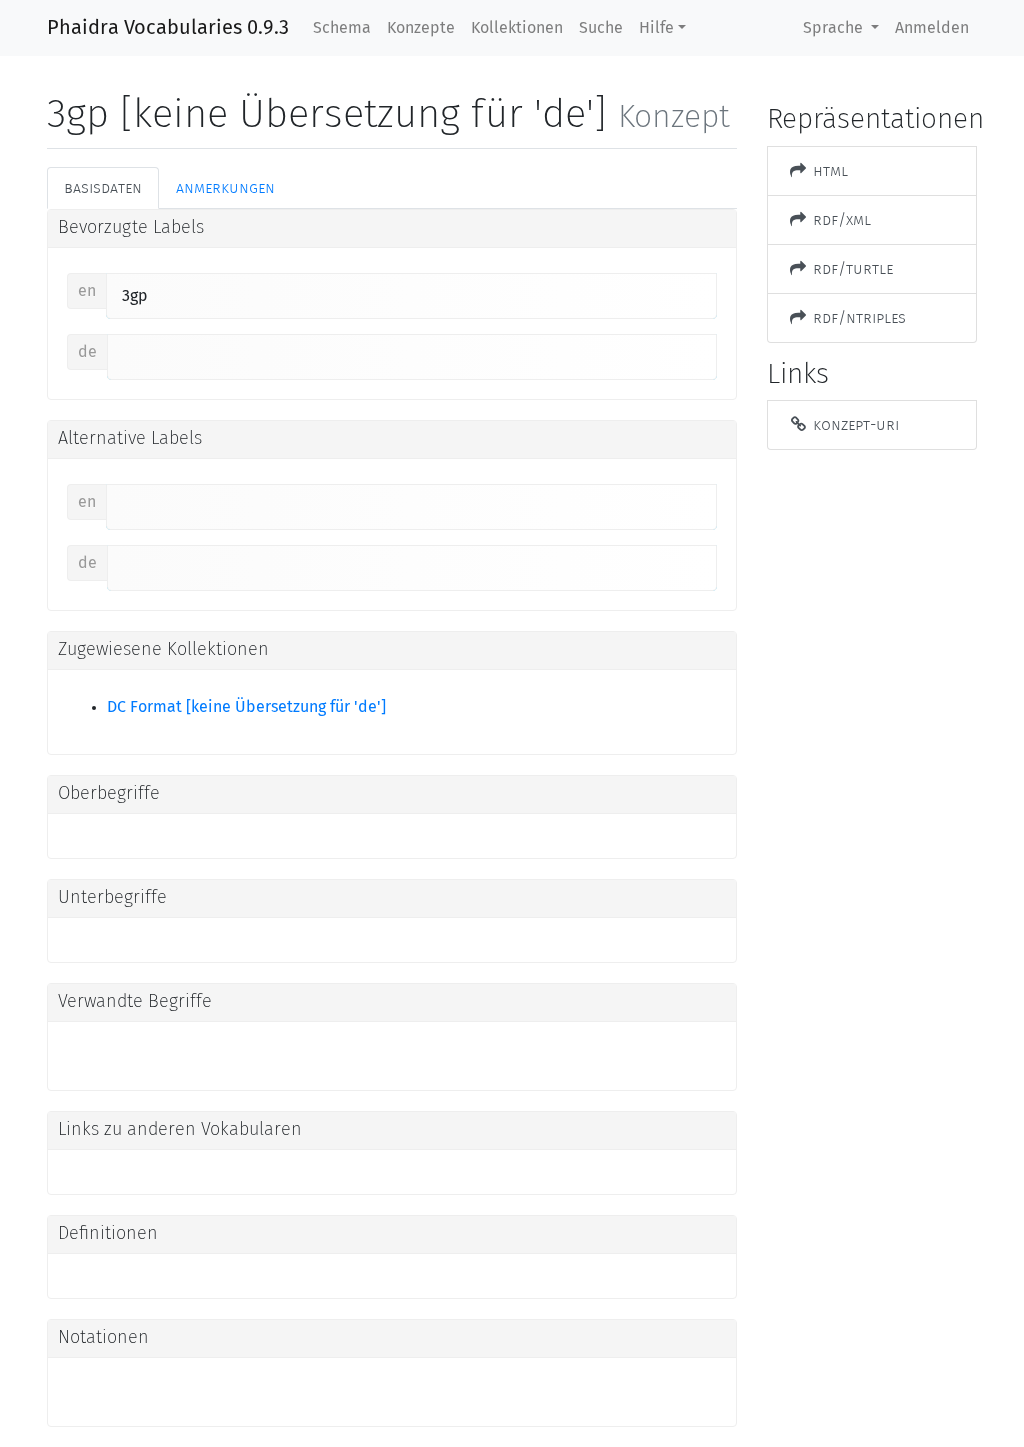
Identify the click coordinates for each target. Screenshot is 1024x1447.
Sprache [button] (835, 28)
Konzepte (421, 28)
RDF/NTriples (857, 317)
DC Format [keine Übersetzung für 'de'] (246, 707)
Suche (601, 28)
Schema (342, 28)
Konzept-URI (854, 424)
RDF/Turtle (851, 268)
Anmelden (932, 28)
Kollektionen (517, 28)
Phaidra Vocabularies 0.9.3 (168, 28)
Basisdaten (103, 187)
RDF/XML (840, 219)
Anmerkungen (225, 187)
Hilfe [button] (656, 28)
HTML (828, 170)
